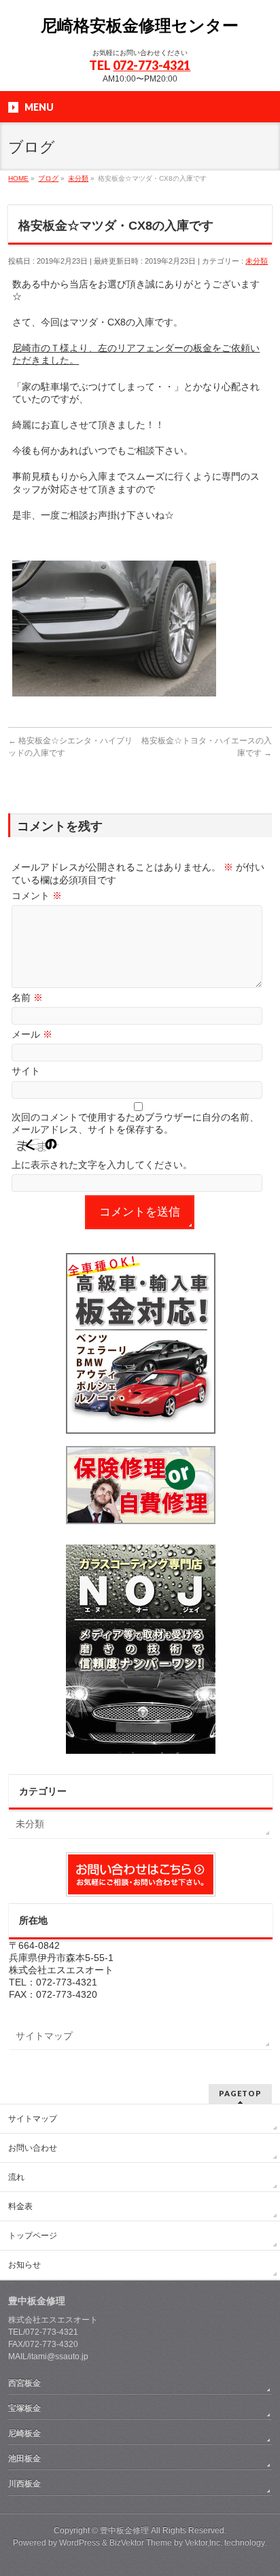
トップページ (33, 2236)
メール (32, 1034)
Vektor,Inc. (204, 2543)
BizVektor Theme (141, 2543)
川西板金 (24, 2484)
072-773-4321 (152, 65)
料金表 (20, 2206)
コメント (37, 896)
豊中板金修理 (124, 2530)
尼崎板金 (24, 2433)
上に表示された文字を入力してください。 (102, 1165)
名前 (27, 998)
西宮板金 (24, 2383)
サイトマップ (44, 2036)
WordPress (80, 2543)
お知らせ (24, 2265)
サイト (26, 1071)
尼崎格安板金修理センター (140, 25)
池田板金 (24, 2458)
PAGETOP (240, 2093)
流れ (16, 2177)
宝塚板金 (24, 2408)
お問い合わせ (33, 2148)
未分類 (257, 261)
